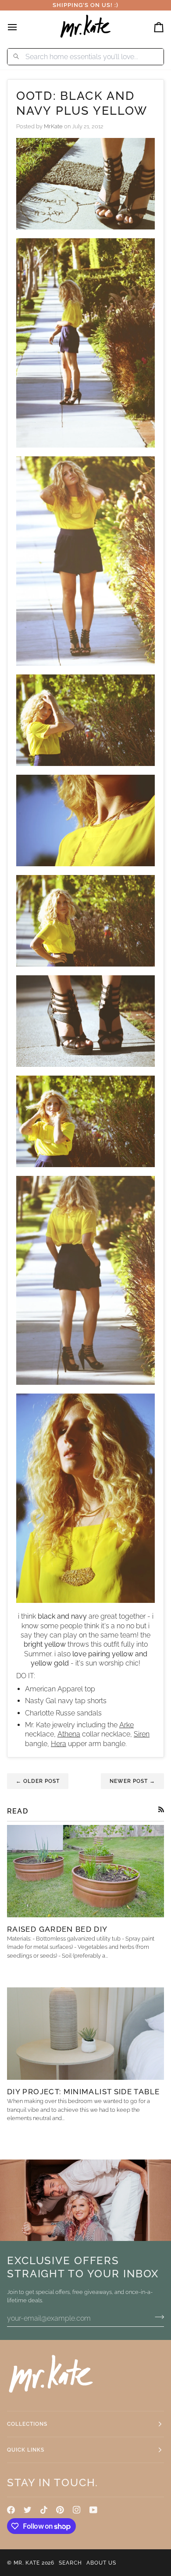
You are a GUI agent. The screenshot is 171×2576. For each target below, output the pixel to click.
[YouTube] (93, 2510)
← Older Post (38, 1781)
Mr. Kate (27, 2563)
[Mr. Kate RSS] (161, 1809)
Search (70, 2563)
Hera (59, 1744)
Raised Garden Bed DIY (57, 1929)
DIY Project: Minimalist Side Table (83, 2092)
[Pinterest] (60, 2510)
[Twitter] (28, 2510)
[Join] (157, 2317)
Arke (126, 1725)
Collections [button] (27, 2424)
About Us (101, 2563)
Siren (142, 1734)
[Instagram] (77, 2510)
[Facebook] (11, 2510)
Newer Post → (132, 1781)
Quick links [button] (26, 2450)
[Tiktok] (44, 2510)
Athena (69, 1734)
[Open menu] (20, 27)
